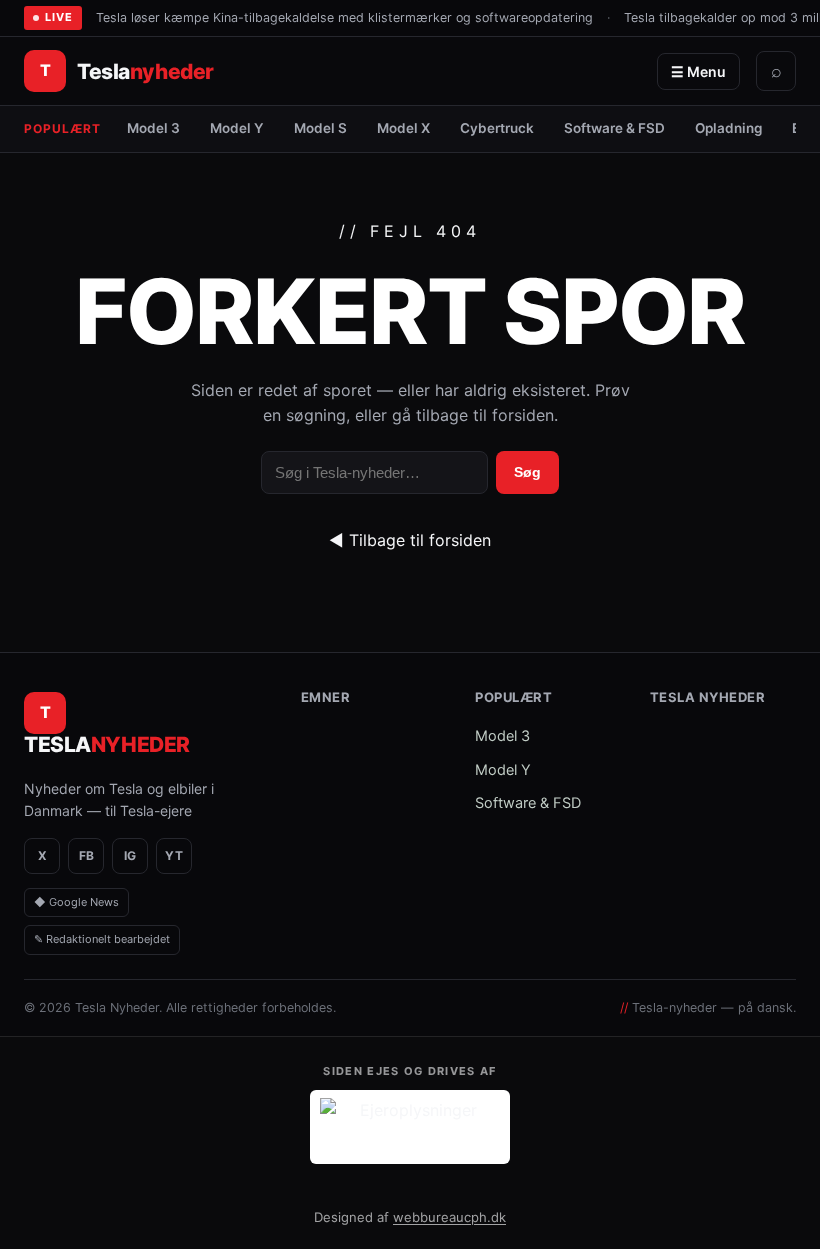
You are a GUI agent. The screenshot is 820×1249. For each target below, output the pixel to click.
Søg (527, 472)
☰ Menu (698, 71)
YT (174, 855)
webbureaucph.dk (449, 1217)
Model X (403, 128)
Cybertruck (497, 128)
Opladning (728, 128)
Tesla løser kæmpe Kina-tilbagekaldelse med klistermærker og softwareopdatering (344, 17)
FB (86, 855)
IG (130, 855)
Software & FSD (614, 128)
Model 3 (153, 128)
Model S (320, 128)
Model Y (237, 128)
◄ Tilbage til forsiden (410, 540)
